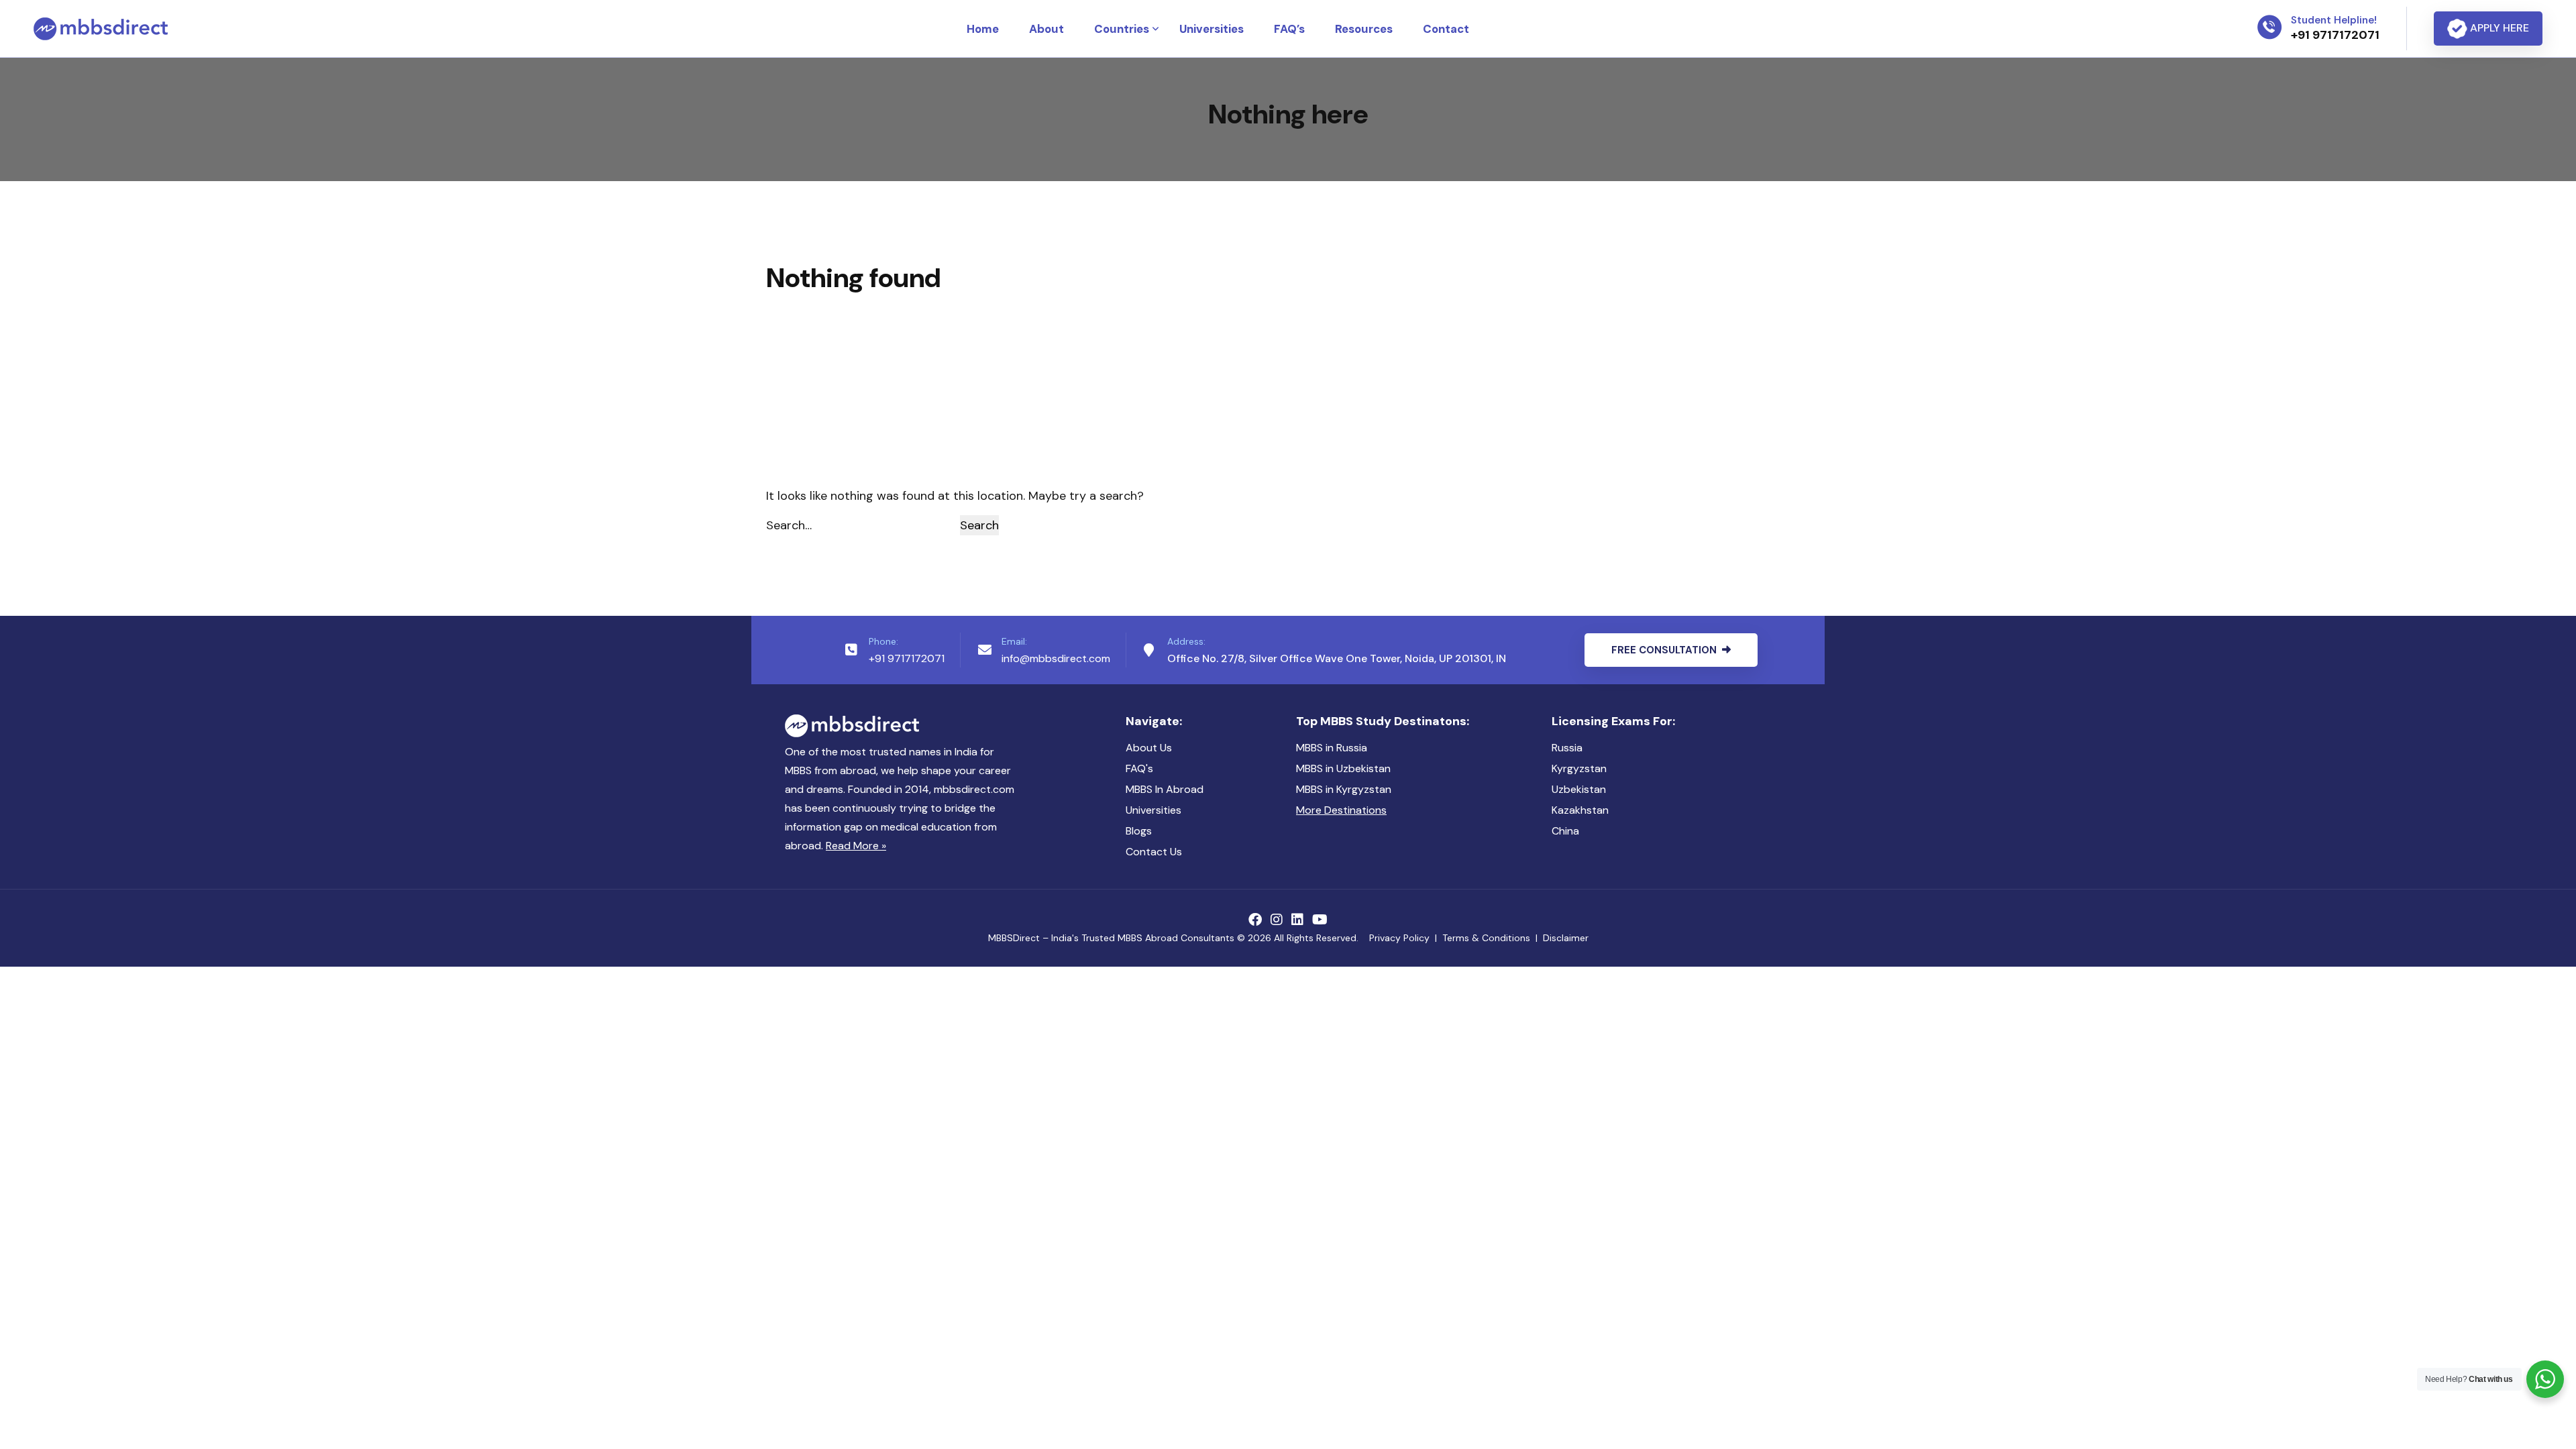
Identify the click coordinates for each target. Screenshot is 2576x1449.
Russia (1567, 748)
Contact (1446, 29)
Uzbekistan (1579, 789)
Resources (1364, 29)
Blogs (1139, 831)
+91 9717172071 (907, 658)
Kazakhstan (1580, 810)
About (1046, 29)
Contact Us (1154, 852)
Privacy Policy (1399, 938)
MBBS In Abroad (1165, 789)
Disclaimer (1566, 938)
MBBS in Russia (1332, 748)
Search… (789, 525)
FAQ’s (1289, 29)
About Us (1149, 748)
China (1565, 831)
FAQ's (1139, 768)
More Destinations (1341, 810)
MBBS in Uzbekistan (1343, 768)
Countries (1122, 29)
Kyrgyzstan (1579, 768)
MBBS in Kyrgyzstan (1344, 789)
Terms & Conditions (1486, 938)
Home (983, 29)
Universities (1212, 29)
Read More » (856, 846)
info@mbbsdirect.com (1056, 658)
